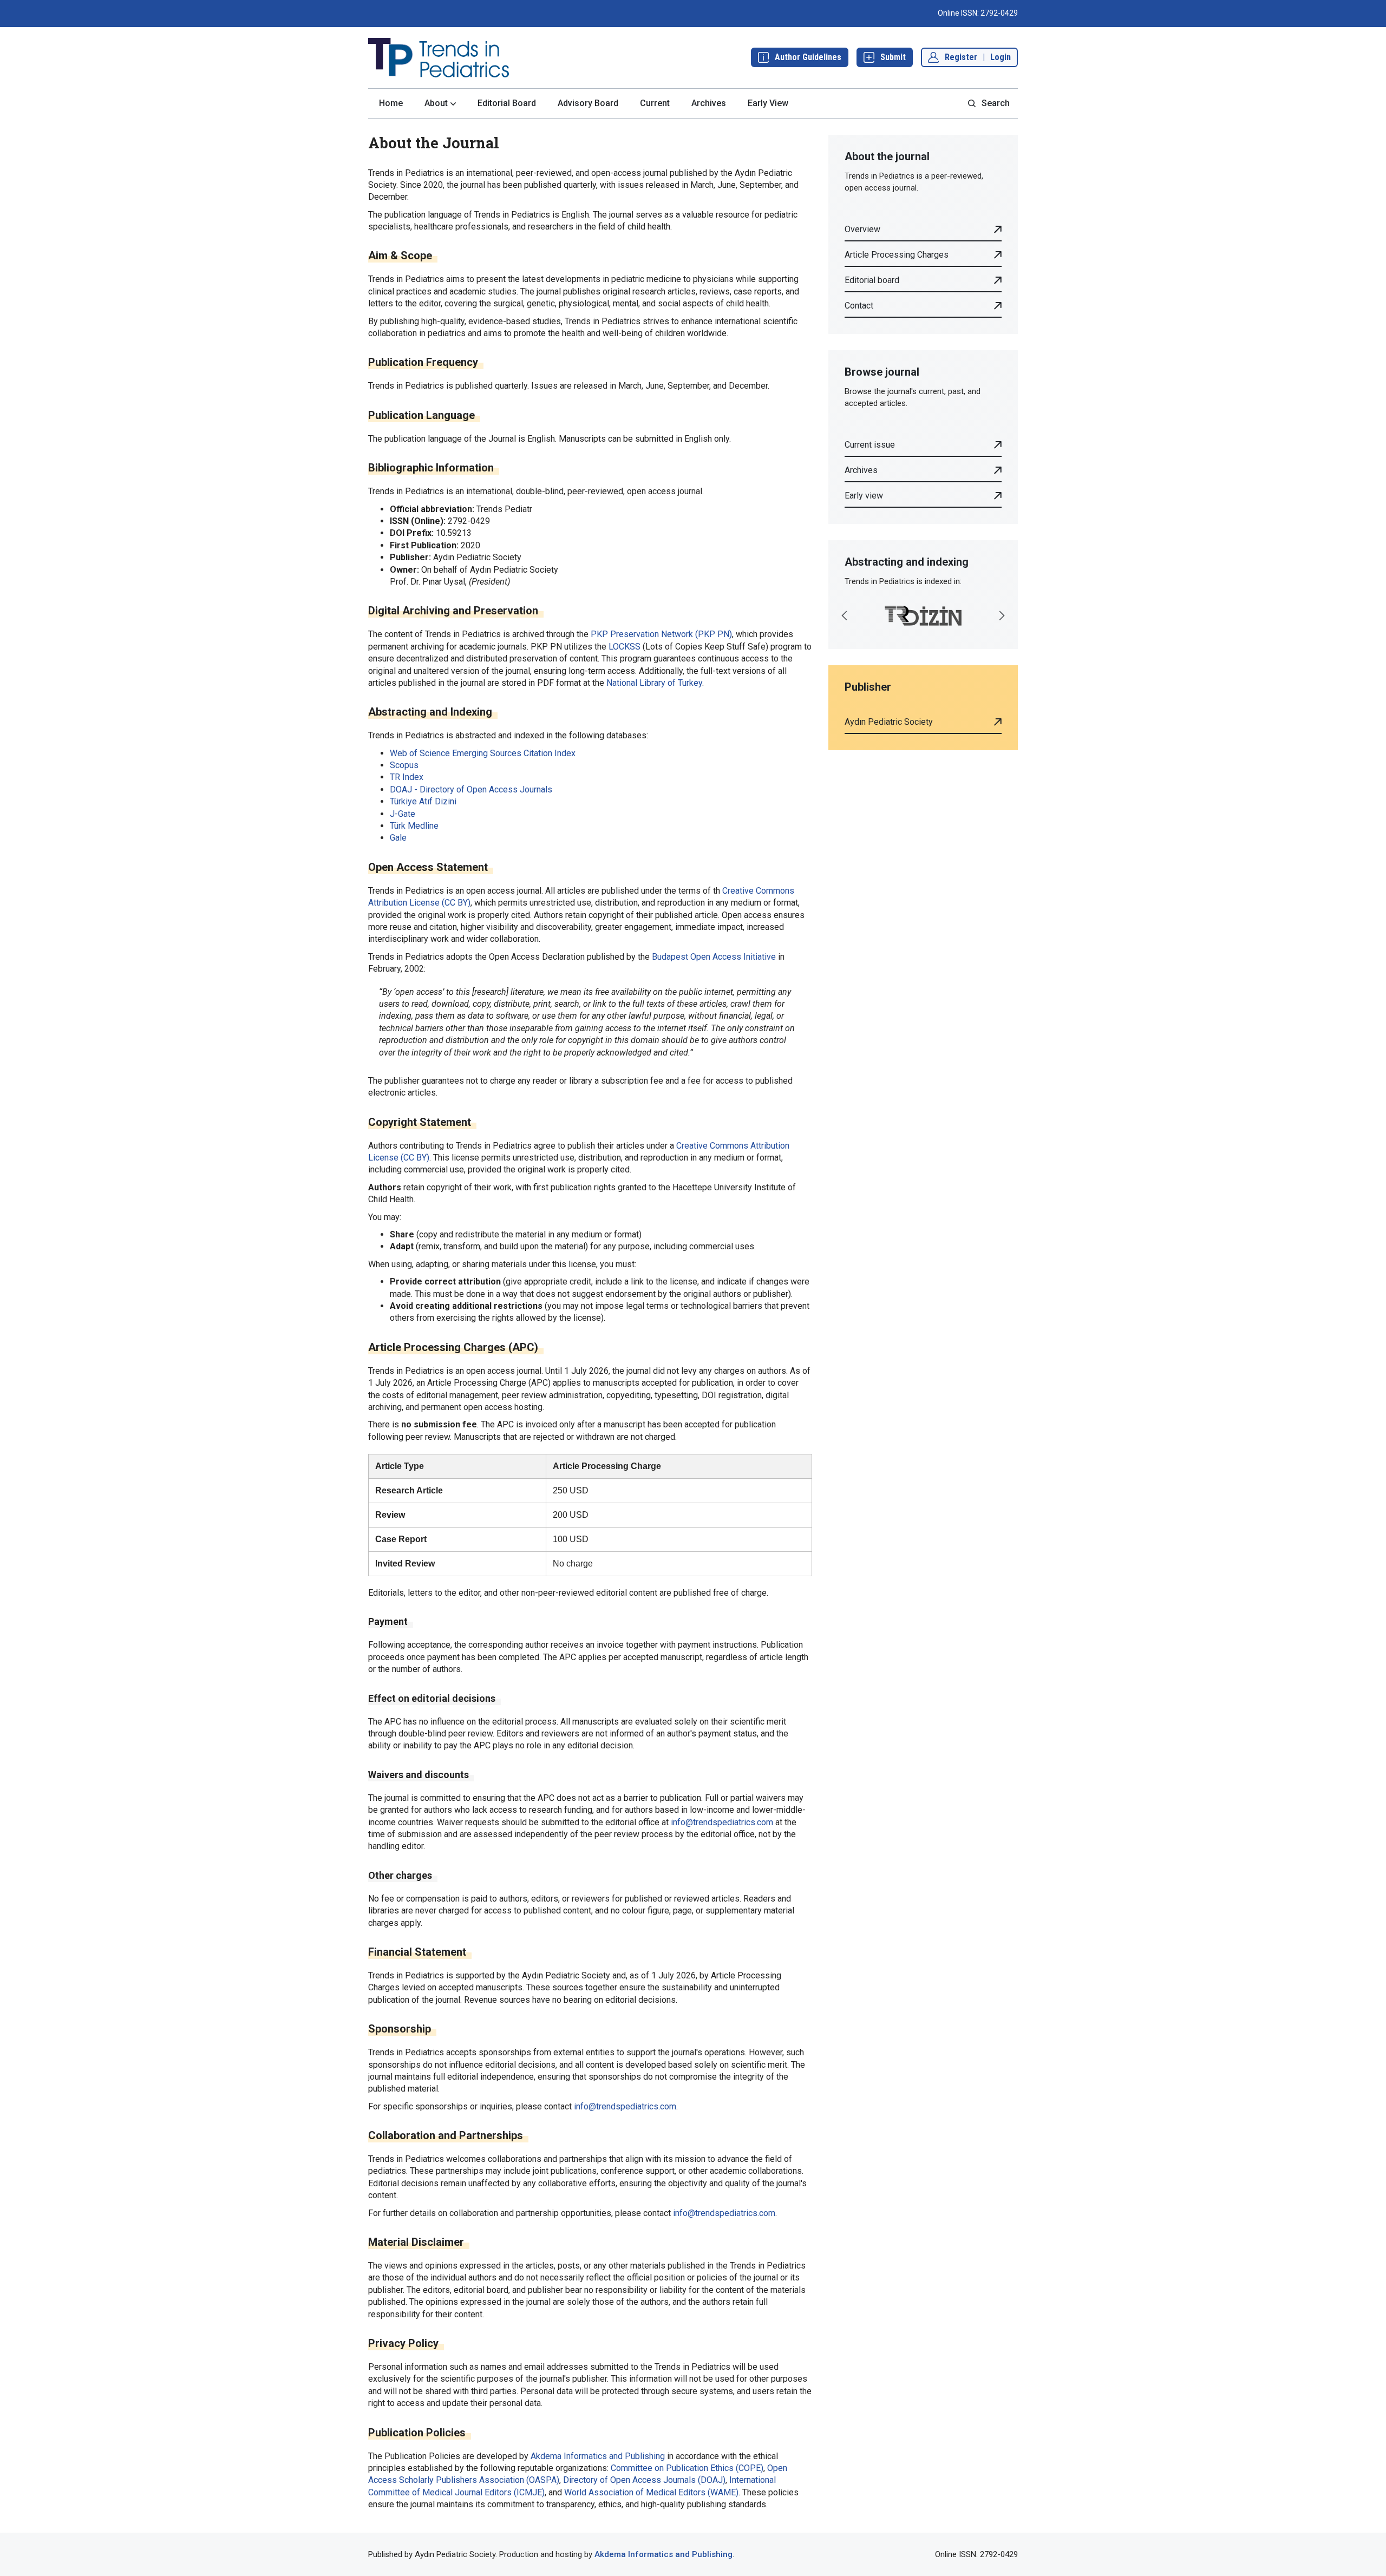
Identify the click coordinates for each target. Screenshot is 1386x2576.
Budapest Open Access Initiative (714, 957)
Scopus (404, 765)
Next (1002, 615)
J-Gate (403, 814)
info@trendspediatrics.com (722, 1822)
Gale (398, 838)
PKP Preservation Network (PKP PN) (661, 634)
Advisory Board (588, 103)
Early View (768, 103)
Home (391, 103)
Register (961, 57)
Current (655, 103)
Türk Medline (414, 826)
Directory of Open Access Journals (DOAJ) (644, 2480)
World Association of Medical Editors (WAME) (651, 2492)
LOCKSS (625, 647)
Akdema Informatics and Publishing (598, 2456)
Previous (845, 615)
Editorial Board (507, 103)
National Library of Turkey (654, 683)
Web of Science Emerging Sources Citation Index (483, 753)
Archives (709, 103)
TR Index (407, 777)
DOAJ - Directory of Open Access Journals (471, 789)
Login (1001, 57)
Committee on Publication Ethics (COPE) (687, 2468)
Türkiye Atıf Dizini (423, 801)
